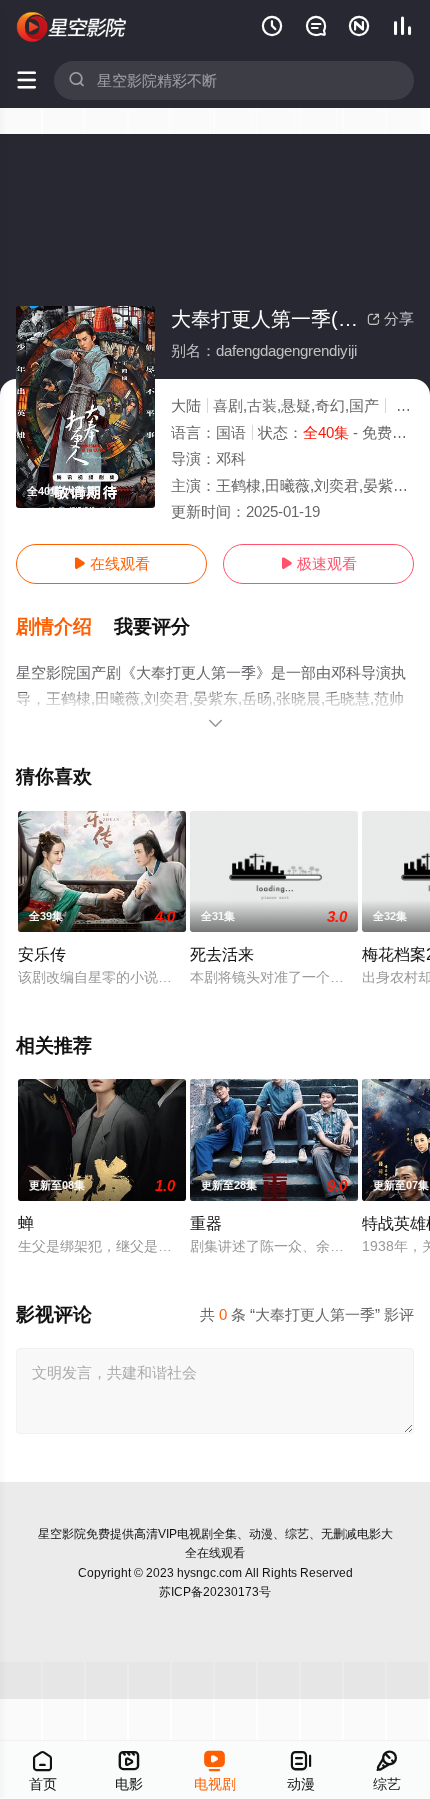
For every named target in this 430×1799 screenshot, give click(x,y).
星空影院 (62, 1534)
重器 (206, 1223)
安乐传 (42, 954)
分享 (390, 318)
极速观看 (318, 563)
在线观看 (111, 563)
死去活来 (222, 954)
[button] (65, 627)
